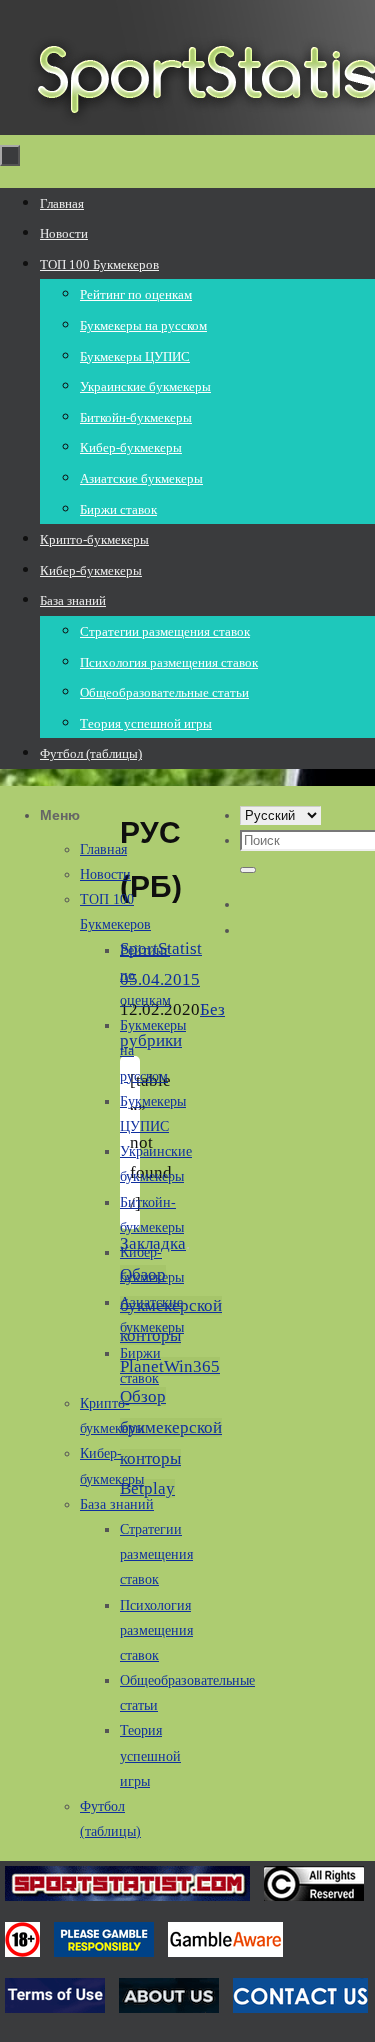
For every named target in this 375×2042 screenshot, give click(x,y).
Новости (105, 874)
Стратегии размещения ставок (156, 1554)
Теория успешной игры (150, 1755)
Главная (103, 849)
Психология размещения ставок (156, 1630)
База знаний (117, 1504)
